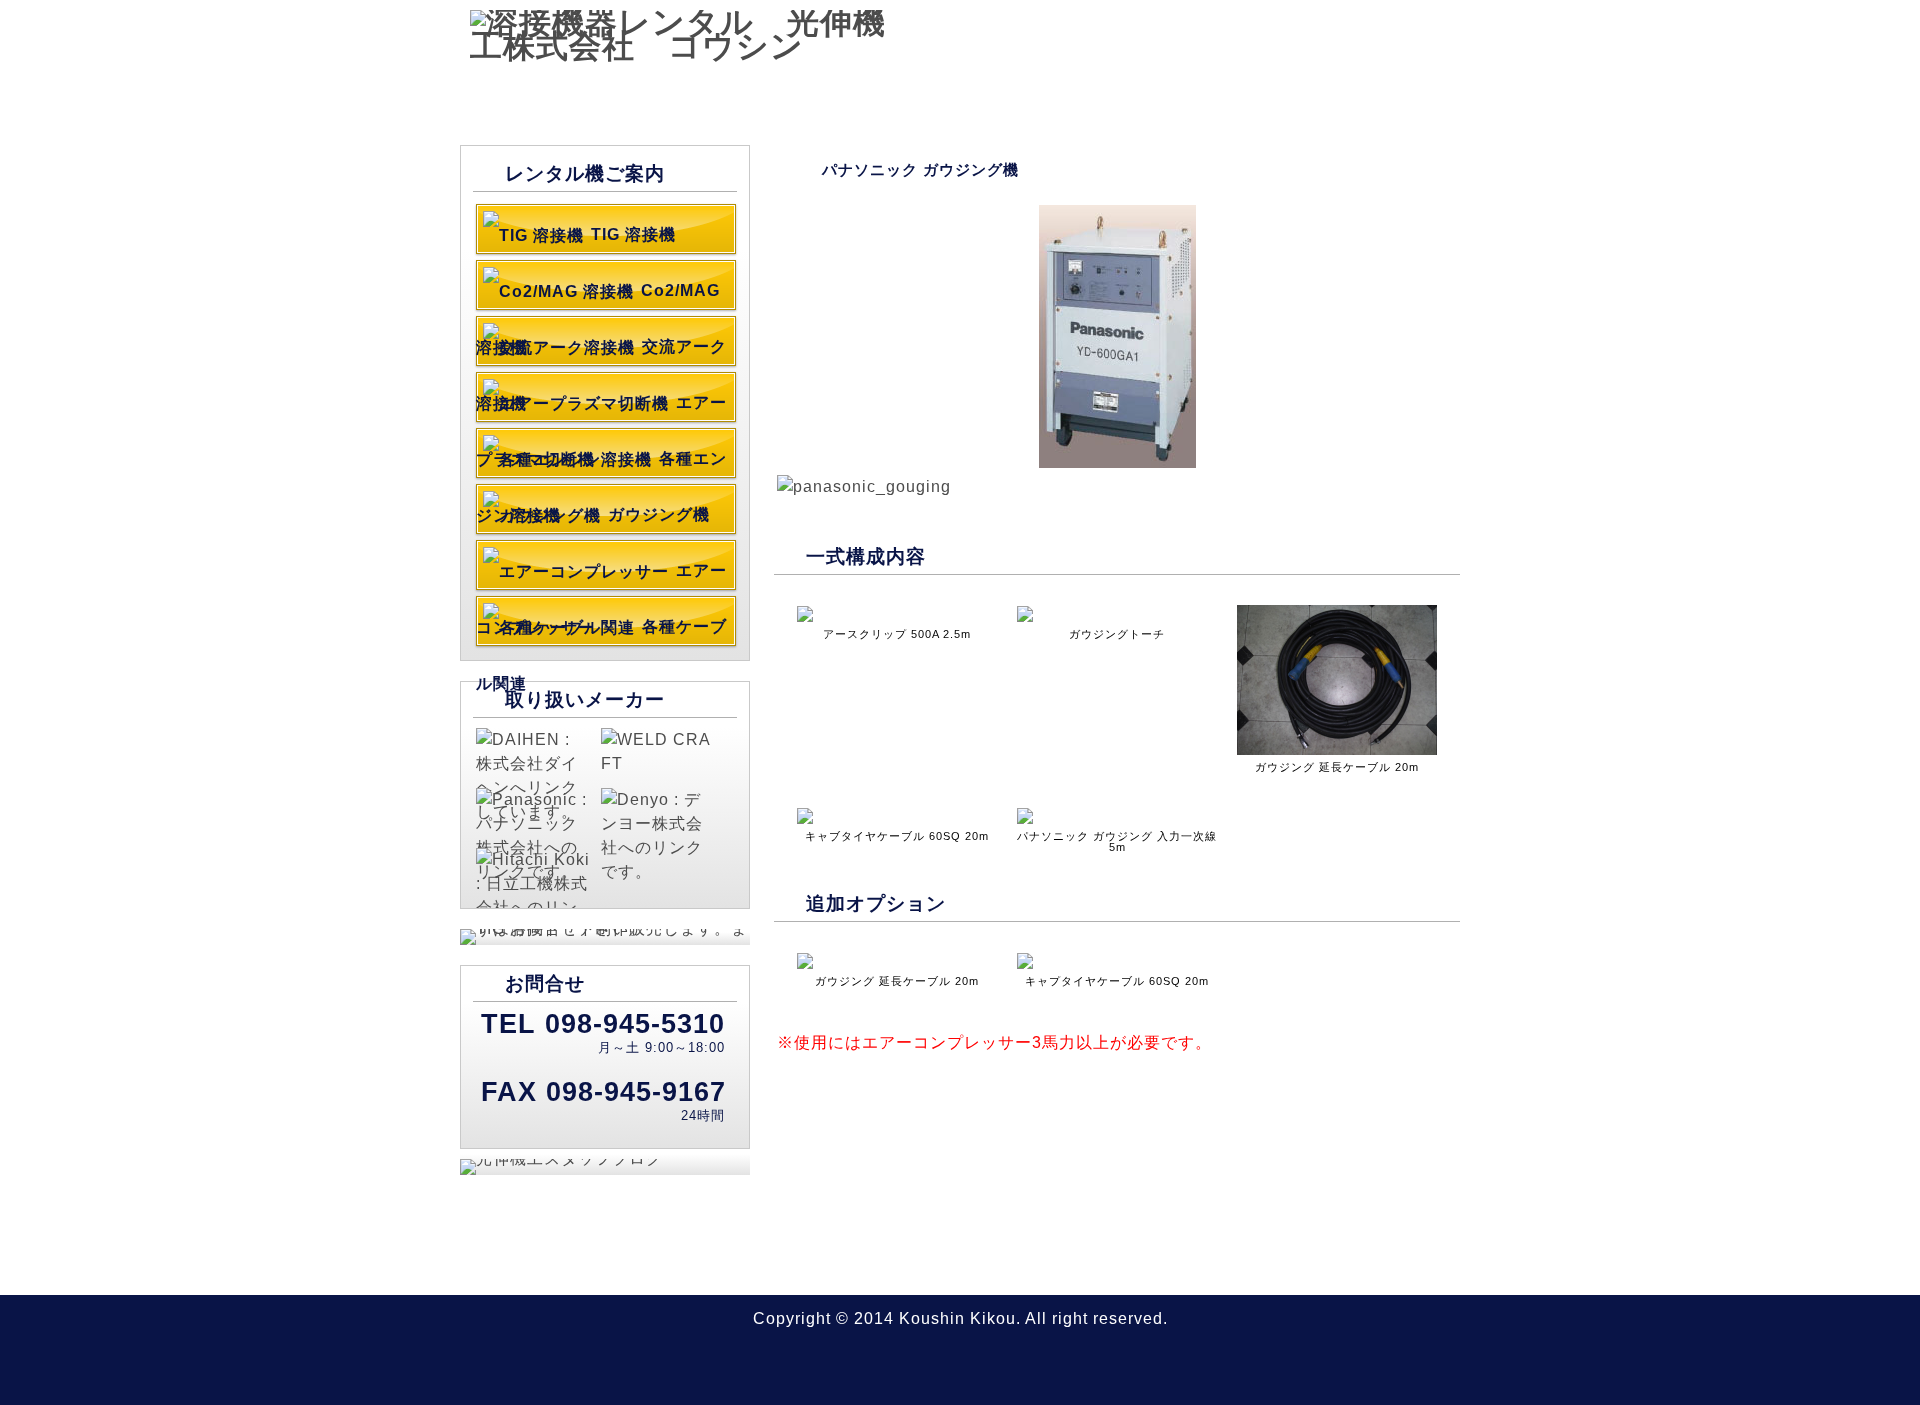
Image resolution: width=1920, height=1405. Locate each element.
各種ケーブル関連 (601, 631)
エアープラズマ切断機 (601, 407)
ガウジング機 (659, 514)
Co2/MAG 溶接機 (598, 295)
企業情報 (1093, 83)
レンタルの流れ (1225, 83)
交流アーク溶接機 (601, 351)
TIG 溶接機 (633, 234)
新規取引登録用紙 (1385, 83)
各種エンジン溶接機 (601, 463)
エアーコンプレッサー (601, 575)
